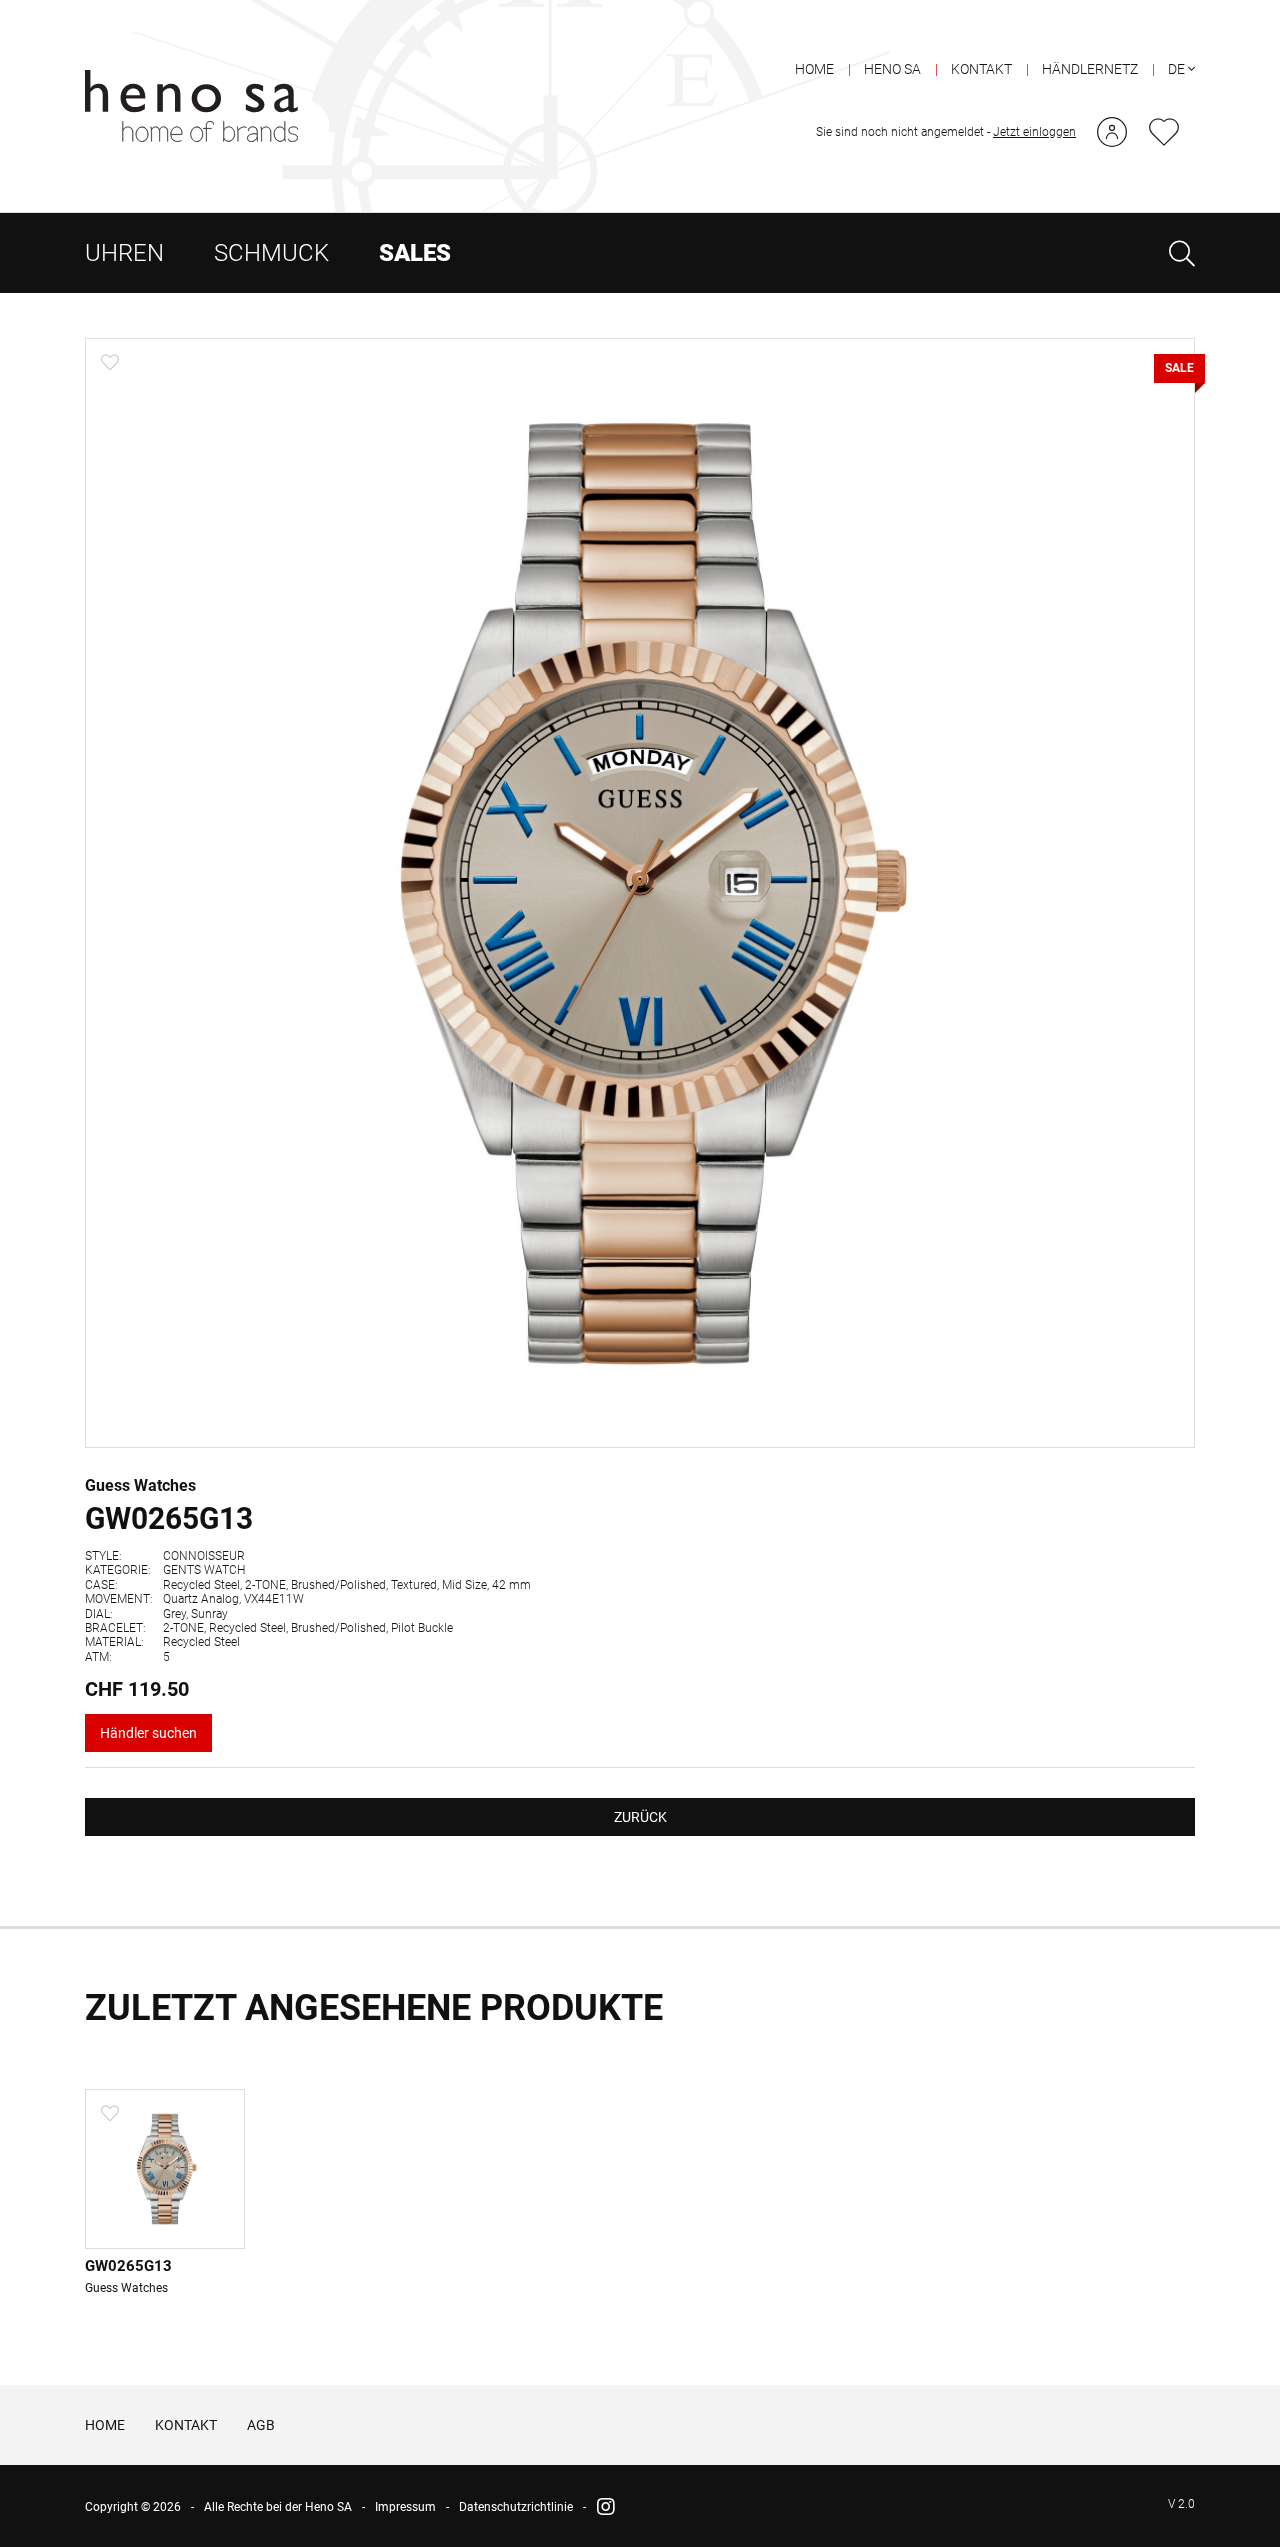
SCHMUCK (271, 253)
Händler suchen (148, 1733)
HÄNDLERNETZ (1090, 69)
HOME (814, 69)
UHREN (124, 253)
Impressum (405, 2507)
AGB (261, 2425)
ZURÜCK (640, 1817)
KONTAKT (981, 69)
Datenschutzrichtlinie (516, 2507)
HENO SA (892, 69)
